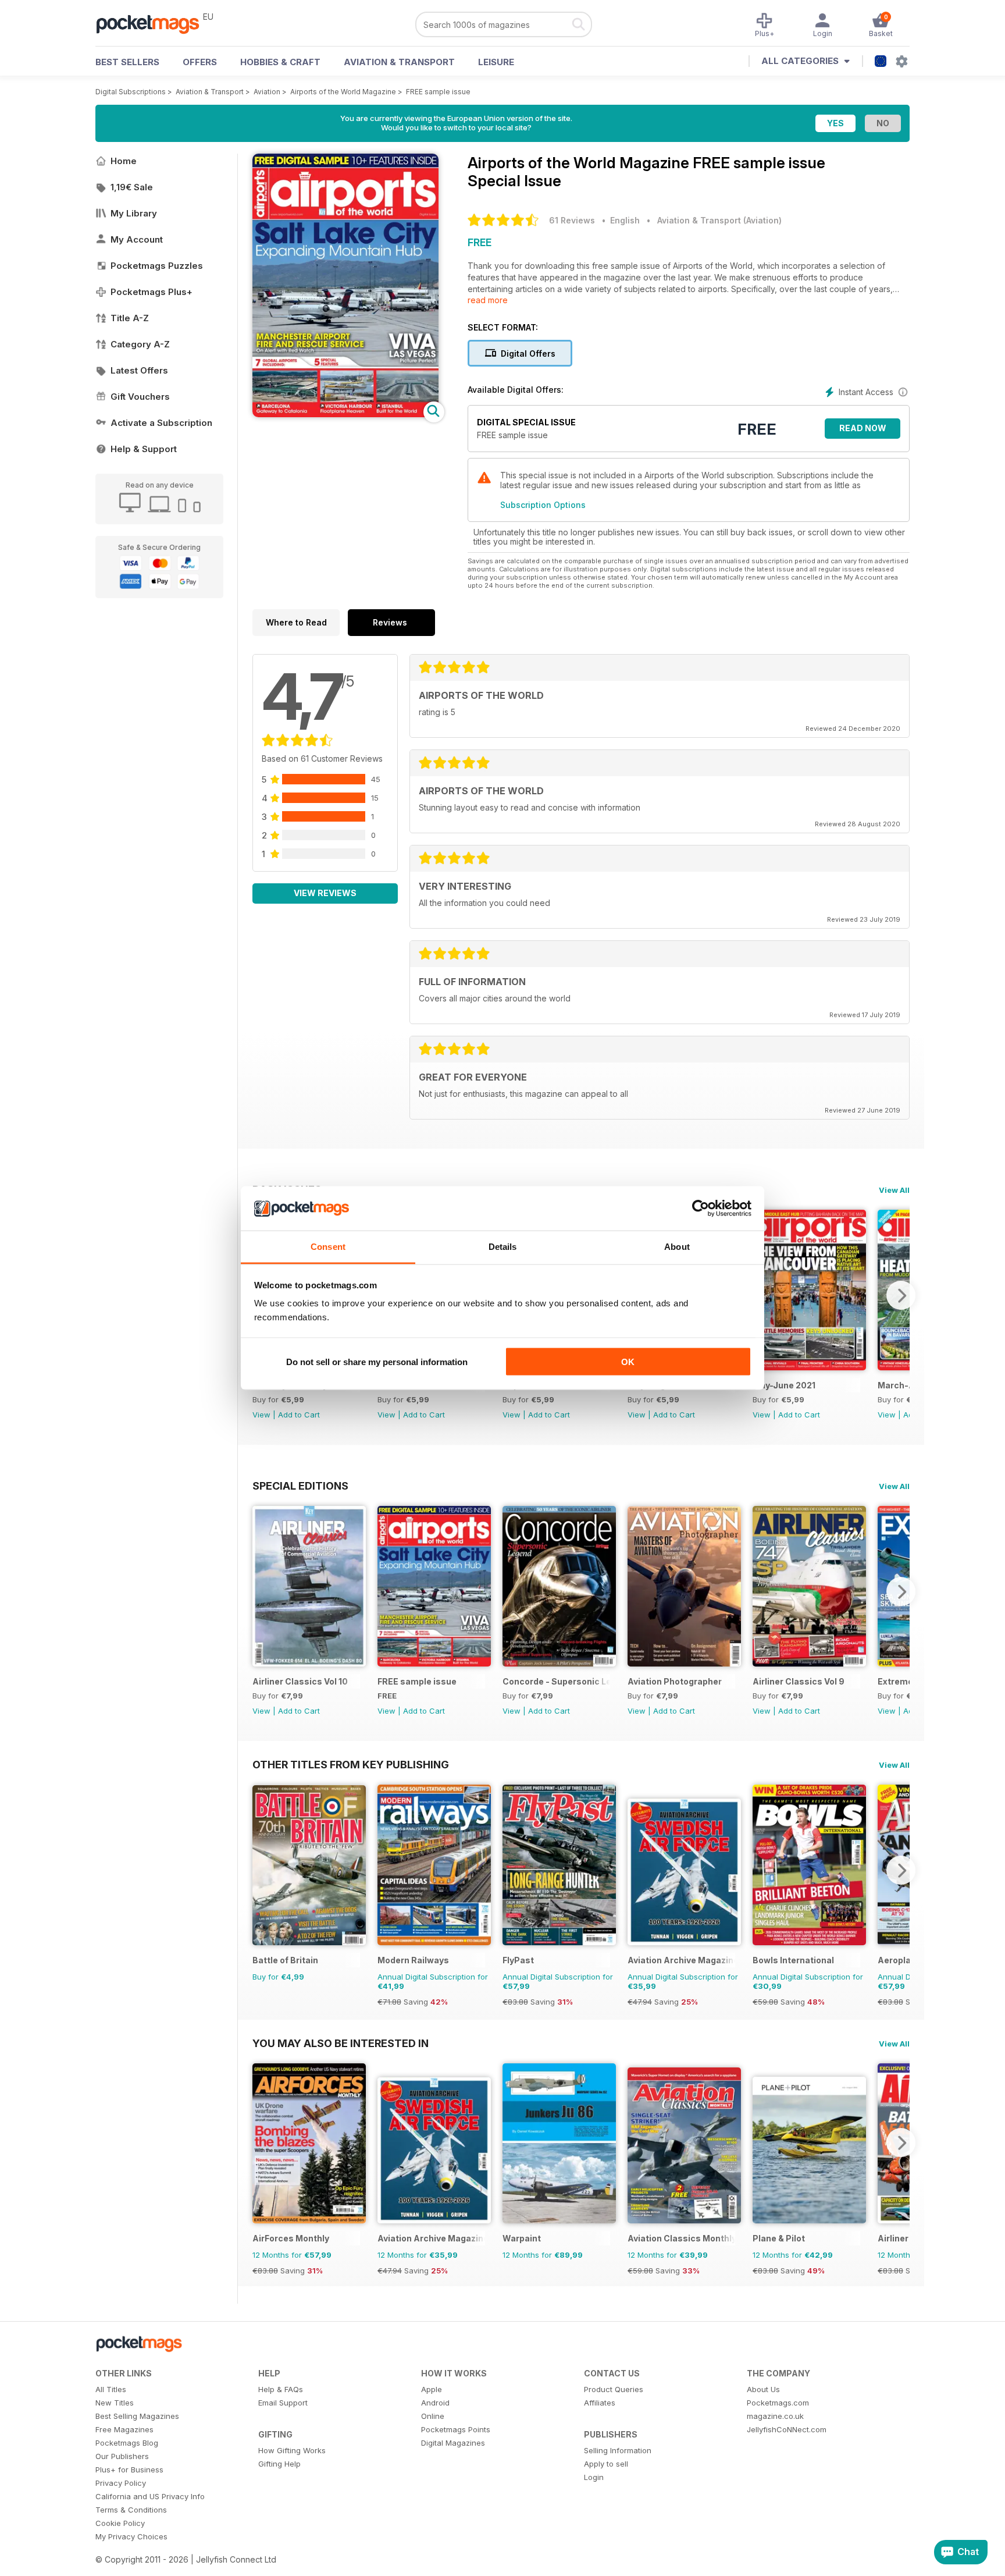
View (261, 1415)
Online (433, 2416)
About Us (763, 2389)
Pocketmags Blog (127, 2443)
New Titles (115, 2403)
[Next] (901, 1295)
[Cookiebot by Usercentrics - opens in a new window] (701, 1209)
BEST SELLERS (127, 62)
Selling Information (618, 2450)
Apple (432, 2389)
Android (435, 2403)
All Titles (111, 2389)
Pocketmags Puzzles (157, 266)
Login (594, 2477)
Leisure (496, 62)
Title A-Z (130, 318)
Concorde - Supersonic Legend (556, 1681)
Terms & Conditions (131, 2510)
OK (628, 1361)
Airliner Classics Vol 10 (300, 1681)
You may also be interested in (341, 2043)
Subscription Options (543, 505)
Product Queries (614, 2389)
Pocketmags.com (778, 2403)
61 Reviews (572, 220)
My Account (137, 239)
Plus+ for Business (129, 2470)
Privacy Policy (121, 2483)
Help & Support (144, 449)
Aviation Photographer (675, 1681)
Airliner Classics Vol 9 (799, 1681)
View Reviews (325, 893)
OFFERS (200, 62)
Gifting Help (279, 2464)
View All (894, 1190)
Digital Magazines (453, 2443)
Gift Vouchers (140, 397)
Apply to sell (606, 2464)
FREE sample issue (438, 92)
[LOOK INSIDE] (345, 414)
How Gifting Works (292, 2450)
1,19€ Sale (132, 187)
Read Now (863, 428)
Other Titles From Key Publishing (351, 1764)
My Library (134, 213)
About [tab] (677, 1247)
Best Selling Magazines (137, 2416)
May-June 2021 (784, 1385)
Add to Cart (299, 1415)
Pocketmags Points (456, 2429)
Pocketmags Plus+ (152, 292)
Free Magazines (124, 2429)
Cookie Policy (120, 2523)
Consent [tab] (328, 1247)
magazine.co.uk (775, 2416)
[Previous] (261, 1591)
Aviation (267, 92)
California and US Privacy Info (150, 2496)
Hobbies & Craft (280, 62)
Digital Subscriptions (131, 92)
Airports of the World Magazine (343, 92)
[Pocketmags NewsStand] (154, 23)
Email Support (283, 2403)
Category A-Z (140, 344)
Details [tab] (503, 1247)
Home (124, 161)
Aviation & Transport (399, 62)
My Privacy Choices (131, 2536)
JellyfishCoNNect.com (787, 2429)
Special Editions (300, 1486)
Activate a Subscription (161, 423)
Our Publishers (122, 2456)
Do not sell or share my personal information (377, 1361)
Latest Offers (139, 370)
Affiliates (600, 2403)
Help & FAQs (281, 2389)
